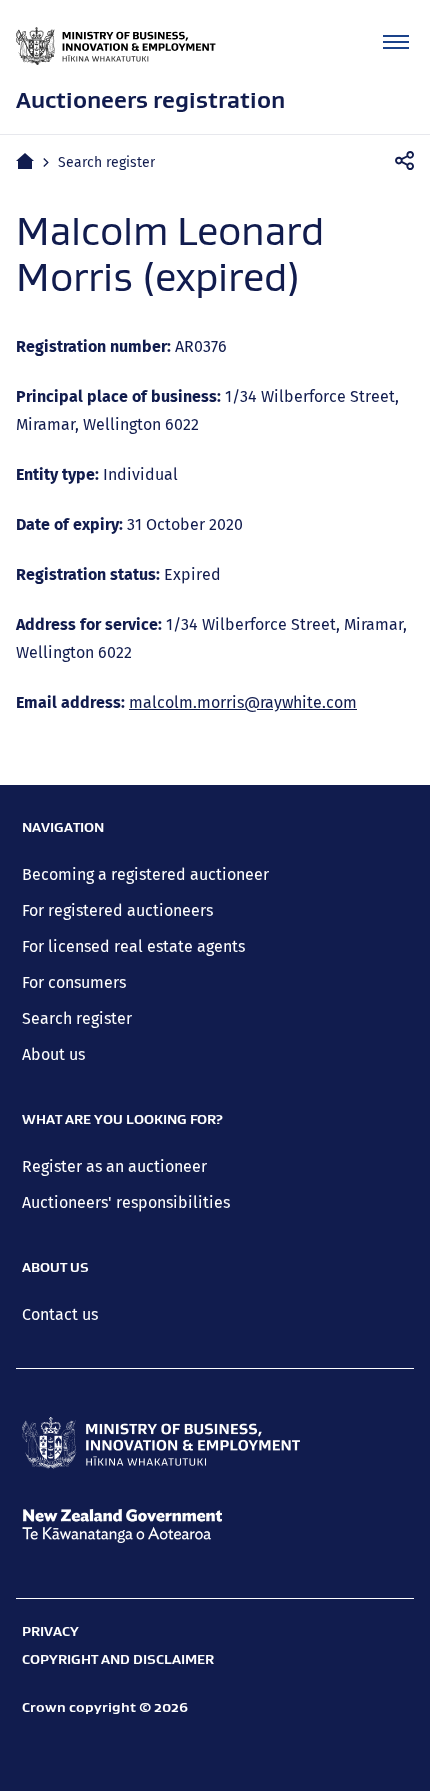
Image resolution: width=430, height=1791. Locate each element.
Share (411, 161)
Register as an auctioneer (114, 1166)
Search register (106, 162)
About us (53, 1054)
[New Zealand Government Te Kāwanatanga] (161, 1526)
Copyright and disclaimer (118, 1659)
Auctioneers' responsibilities (126, 1202)
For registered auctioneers (117, 910)
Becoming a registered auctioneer (145, 874)
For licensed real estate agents (133, 946)
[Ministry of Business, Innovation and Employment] (161, 1443)
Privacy (50, 1631)
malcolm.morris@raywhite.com (243, 702)
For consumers (74, 982)
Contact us (60, 1314)
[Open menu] (396, 42)
